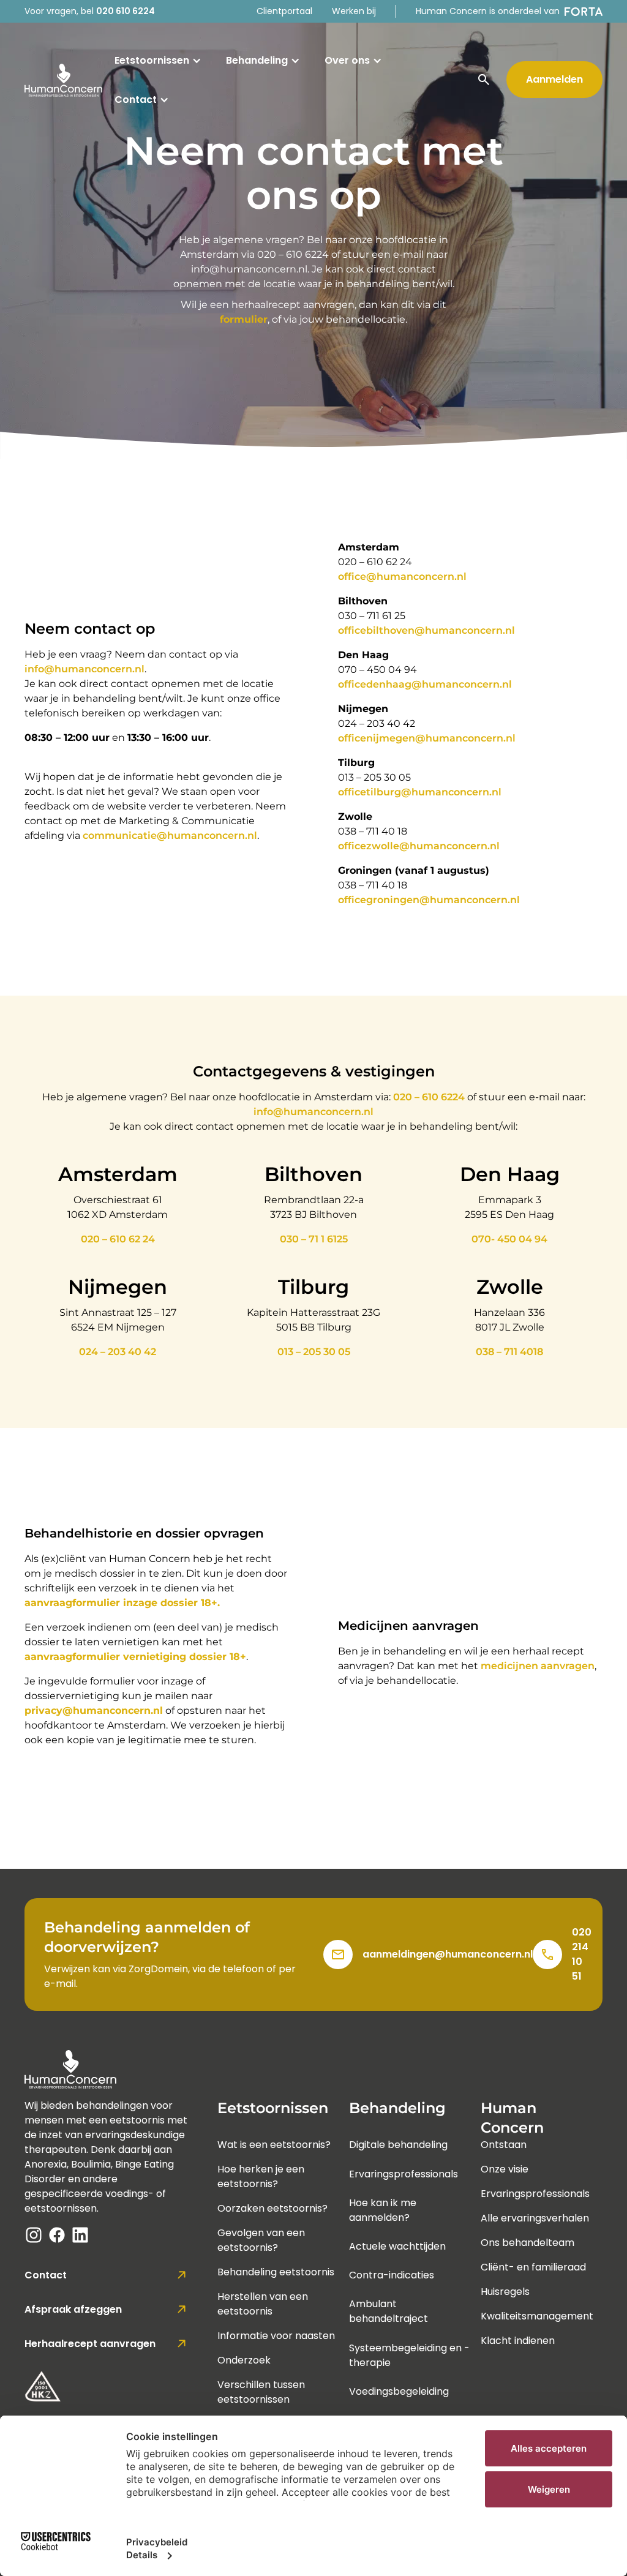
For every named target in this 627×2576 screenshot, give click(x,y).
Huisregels (505, 2292)
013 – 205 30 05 (314, 1352)
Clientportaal (284, 11)
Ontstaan (504, 2145)
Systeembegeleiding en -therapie (409, 2355)
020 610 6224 (126, 11)
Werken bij (354, 11)
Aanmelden (554, 79)
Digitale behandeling (398, 2145)
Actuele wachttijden (397, 2246)
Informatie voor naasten (276, 2336)
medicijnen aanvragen (538, 1666)
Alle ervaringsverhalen (535, 2218)
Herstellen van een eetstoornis (263, 2304)
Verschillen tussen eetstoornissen (261, 2392)
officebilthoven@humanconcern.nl (426, 630)
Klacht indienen (518, 2341)
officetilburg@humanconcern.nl (420, 792)
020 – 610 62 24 (118, 1239)
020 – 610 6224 (429, 1097)
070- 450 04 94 (509, 1239)
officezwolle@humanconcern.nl (419, 846)
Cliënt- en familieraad (533, 2267)
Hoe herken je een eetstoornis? (261, 2176)
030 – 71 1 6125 (314, 1239)
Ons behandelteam (528, 2243)
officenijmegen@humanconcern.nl (427, 738)
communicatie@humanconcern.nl (170, 836)
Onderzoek (244, 2360)
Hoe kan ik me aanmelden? (383, 2210)
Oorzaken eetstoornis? (272, 2208)
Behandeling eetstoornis (276, 2272)
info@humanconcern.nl (84, 669)
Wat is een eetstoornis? (274, 2145)
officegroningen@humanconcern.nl (429, 900)
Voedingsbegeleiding (399, 2391)
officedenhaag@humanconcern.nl (425, 684)
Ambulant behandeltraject (389, 2311)
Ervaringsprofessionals (404, 2174)
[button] (158, 61)
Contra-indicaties (392, 2275)
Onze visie (505, 2169)
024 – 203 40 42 (118, 1352)
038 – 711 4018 (509, 1352)
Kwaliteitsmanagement (537, 2316)
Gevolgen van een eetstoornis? (261, 2240)
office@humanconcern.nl (402, 576)
